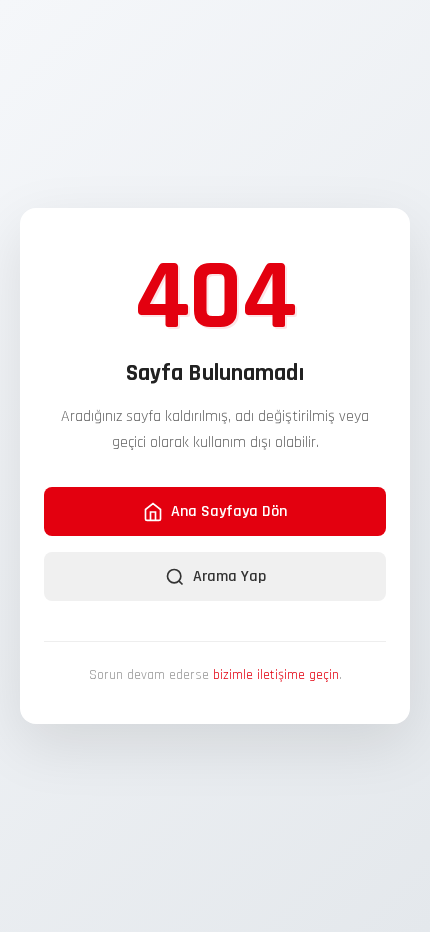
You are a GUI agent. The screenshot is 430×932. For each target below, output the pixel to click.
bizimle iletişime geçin (276, 675)
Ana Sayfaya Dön (229, 511)
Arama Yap (229, 576)
